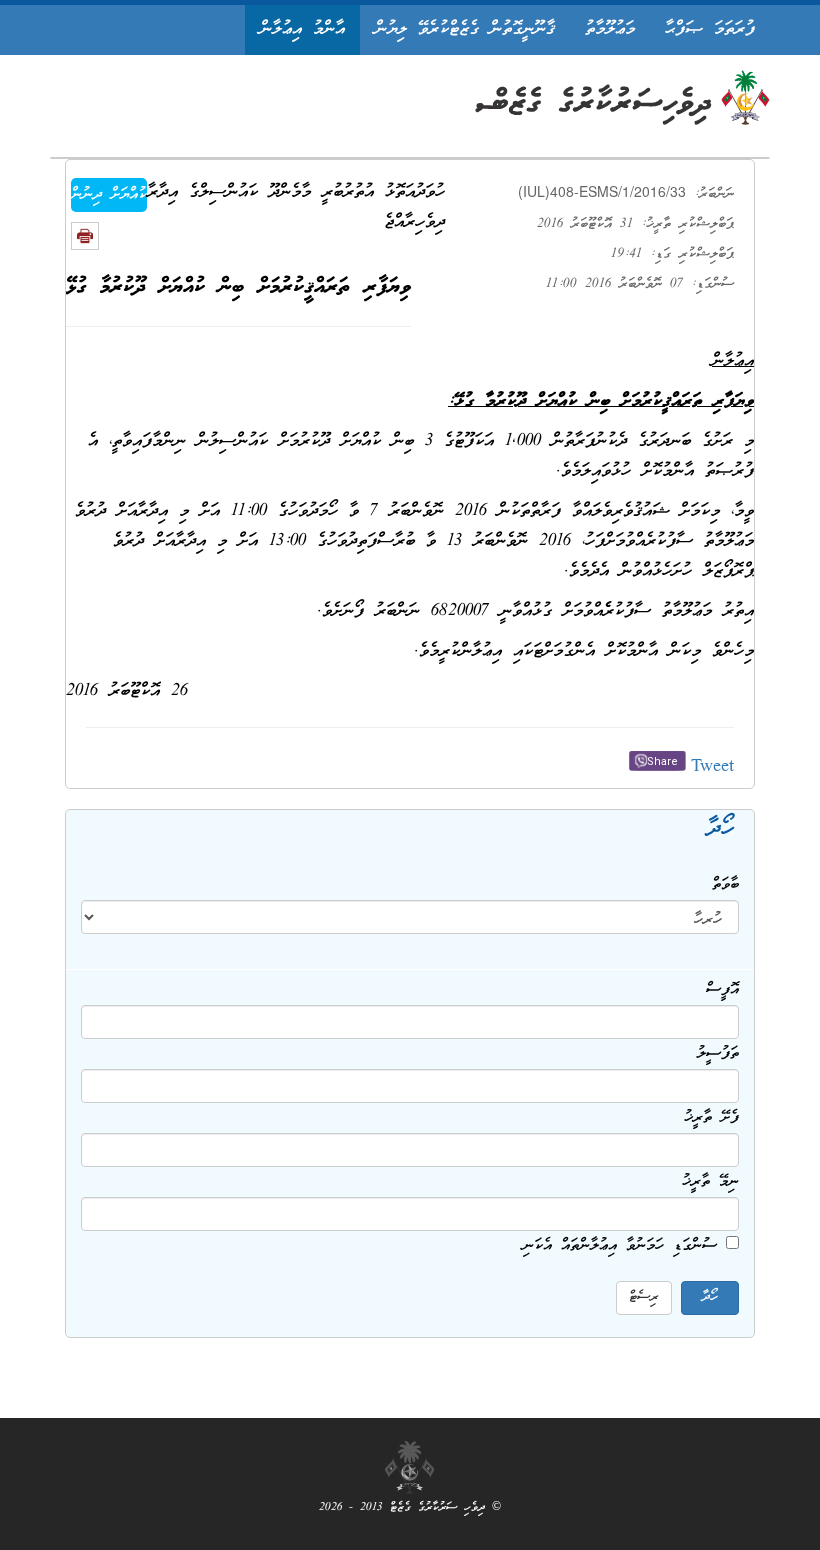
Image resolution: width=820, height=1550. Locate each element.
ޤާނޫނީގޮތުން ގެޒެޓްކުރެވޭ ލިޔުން (465, 29)
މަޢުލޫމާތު (610, 29)
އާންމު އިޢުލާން (302, 29)
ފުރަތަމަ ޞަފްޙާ (710, 29)
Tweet (712, 767)
